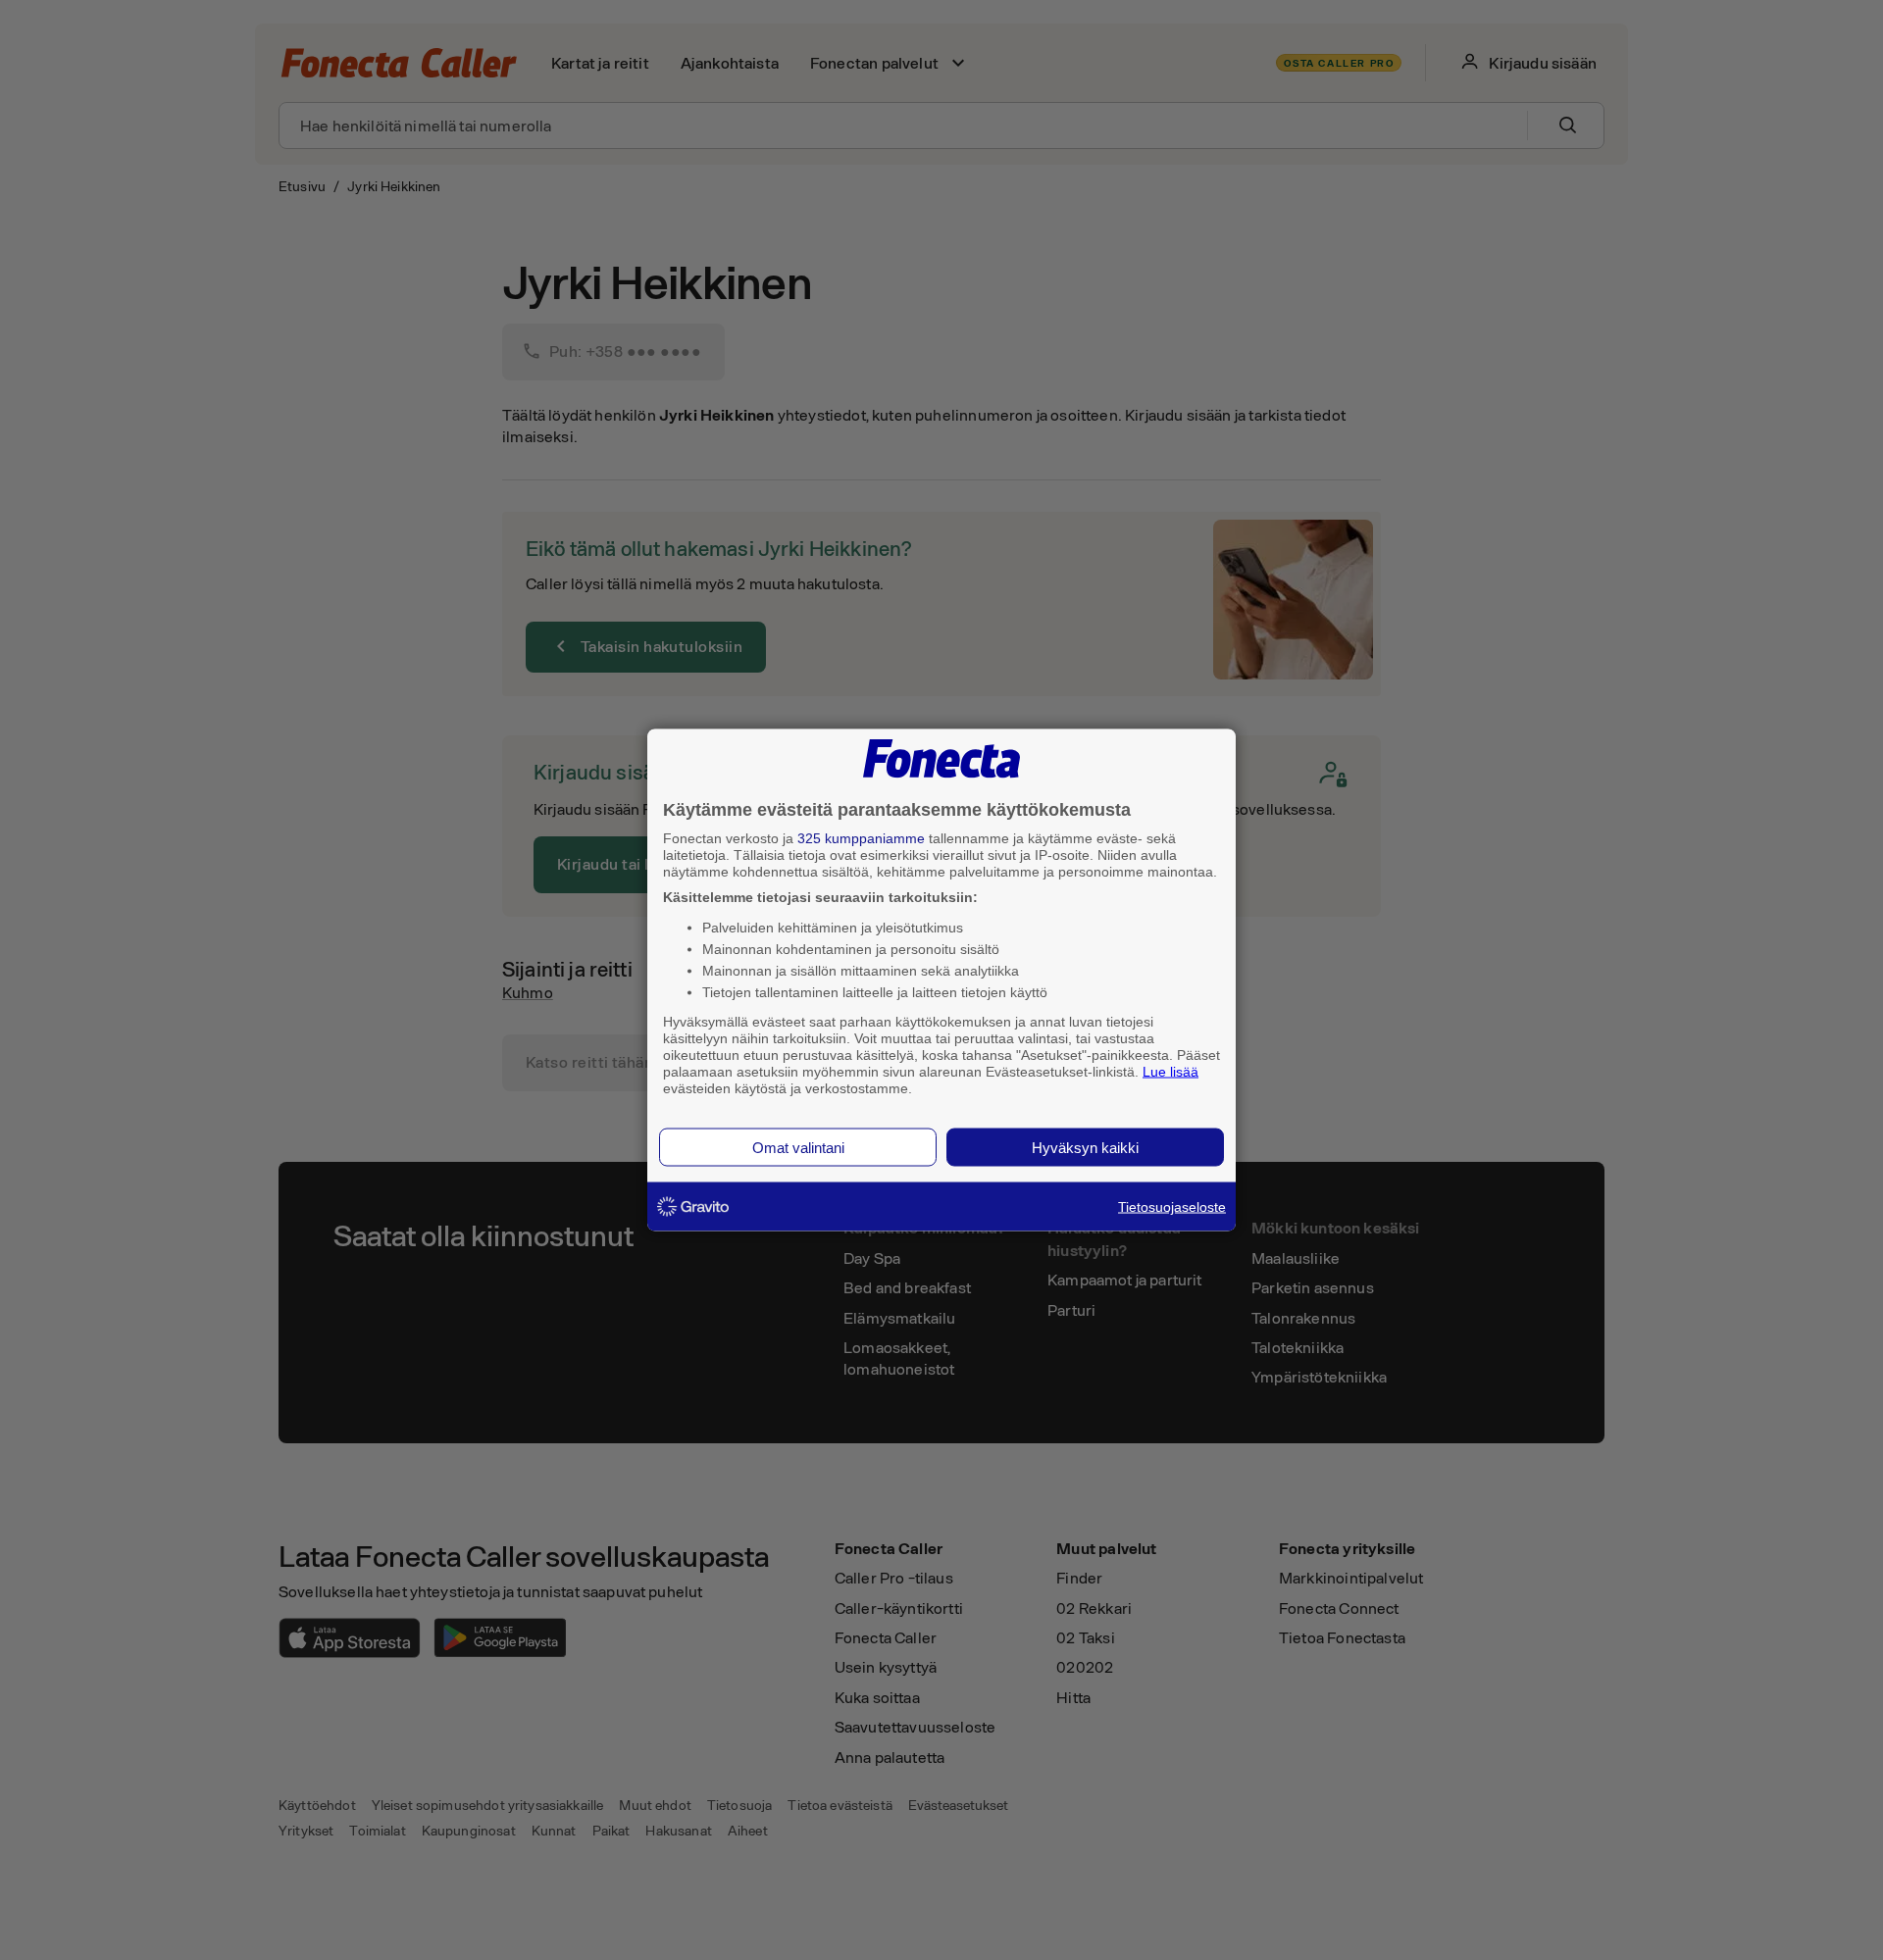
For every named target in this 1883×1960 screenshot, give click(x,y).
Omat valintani (798, 1148)
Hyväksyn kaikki (1085, 1148)
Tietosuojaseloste (1172, 1207)
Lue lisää (1171, 1071)
